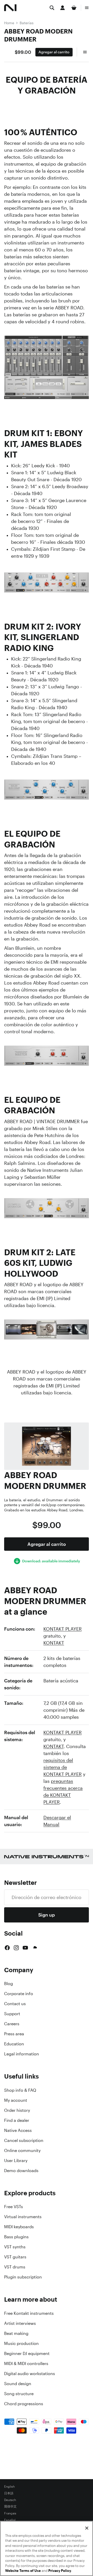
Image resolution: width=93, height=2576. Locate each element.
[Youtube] (25, 1948)
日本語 (9, 2493)
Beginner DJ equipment (27, 2353)
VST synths (15, 2247)
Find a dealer (17, 2120)
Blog (9, 1984)
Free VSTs (14, 2207)
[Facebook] (7, 1948)
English (9, 2487)
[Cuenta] (63, 8)
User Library (16, 2160)
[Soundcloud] (35, 1948)
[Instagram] (16, 1948)
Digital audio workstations (30, 2374)
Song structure (19, 2394)
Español (10, 2520)
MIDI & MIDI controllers (26, 2363)
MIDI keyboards (19, 2227)
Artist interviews (20, 2323)
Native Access (18, 2130)
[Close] (87, 2528)
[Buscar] (52, 8)
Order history (17, 2110)
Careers (12, 2024)
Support (12, 2014)
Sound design (18, 2384)
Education (14, 2044)
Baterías (27, 23)
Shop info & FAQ (20, 2090)
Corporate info (19, 1994)
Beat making (16, 2333)
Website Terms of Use (23, 2571)
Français (10, 2513)
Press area (14, 2034)
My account (16, 2100)
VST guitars (15, 2257)
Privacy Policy (60, 2571)
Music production (21, 2343)
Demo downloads (21, 2171)
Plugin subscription (23, 2277)
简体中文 (10, 2507)
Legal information (22, 2054)
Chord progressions (24, 2404)
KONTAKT (54, 1643)
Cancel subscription (24, 2140)
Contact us (15, 2004)
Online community (22, 2150)
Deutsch (10, 2500)
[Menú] (87, 8)
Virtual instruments (23, 2217)
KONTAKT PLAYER (63, 1629)
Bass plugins (16, 2237)
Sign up (47, 1915)
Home (9, 23)
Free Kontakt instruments (29, 2313)
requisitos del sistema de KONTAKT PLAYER (63, 1767)
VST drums (15, 2267)
